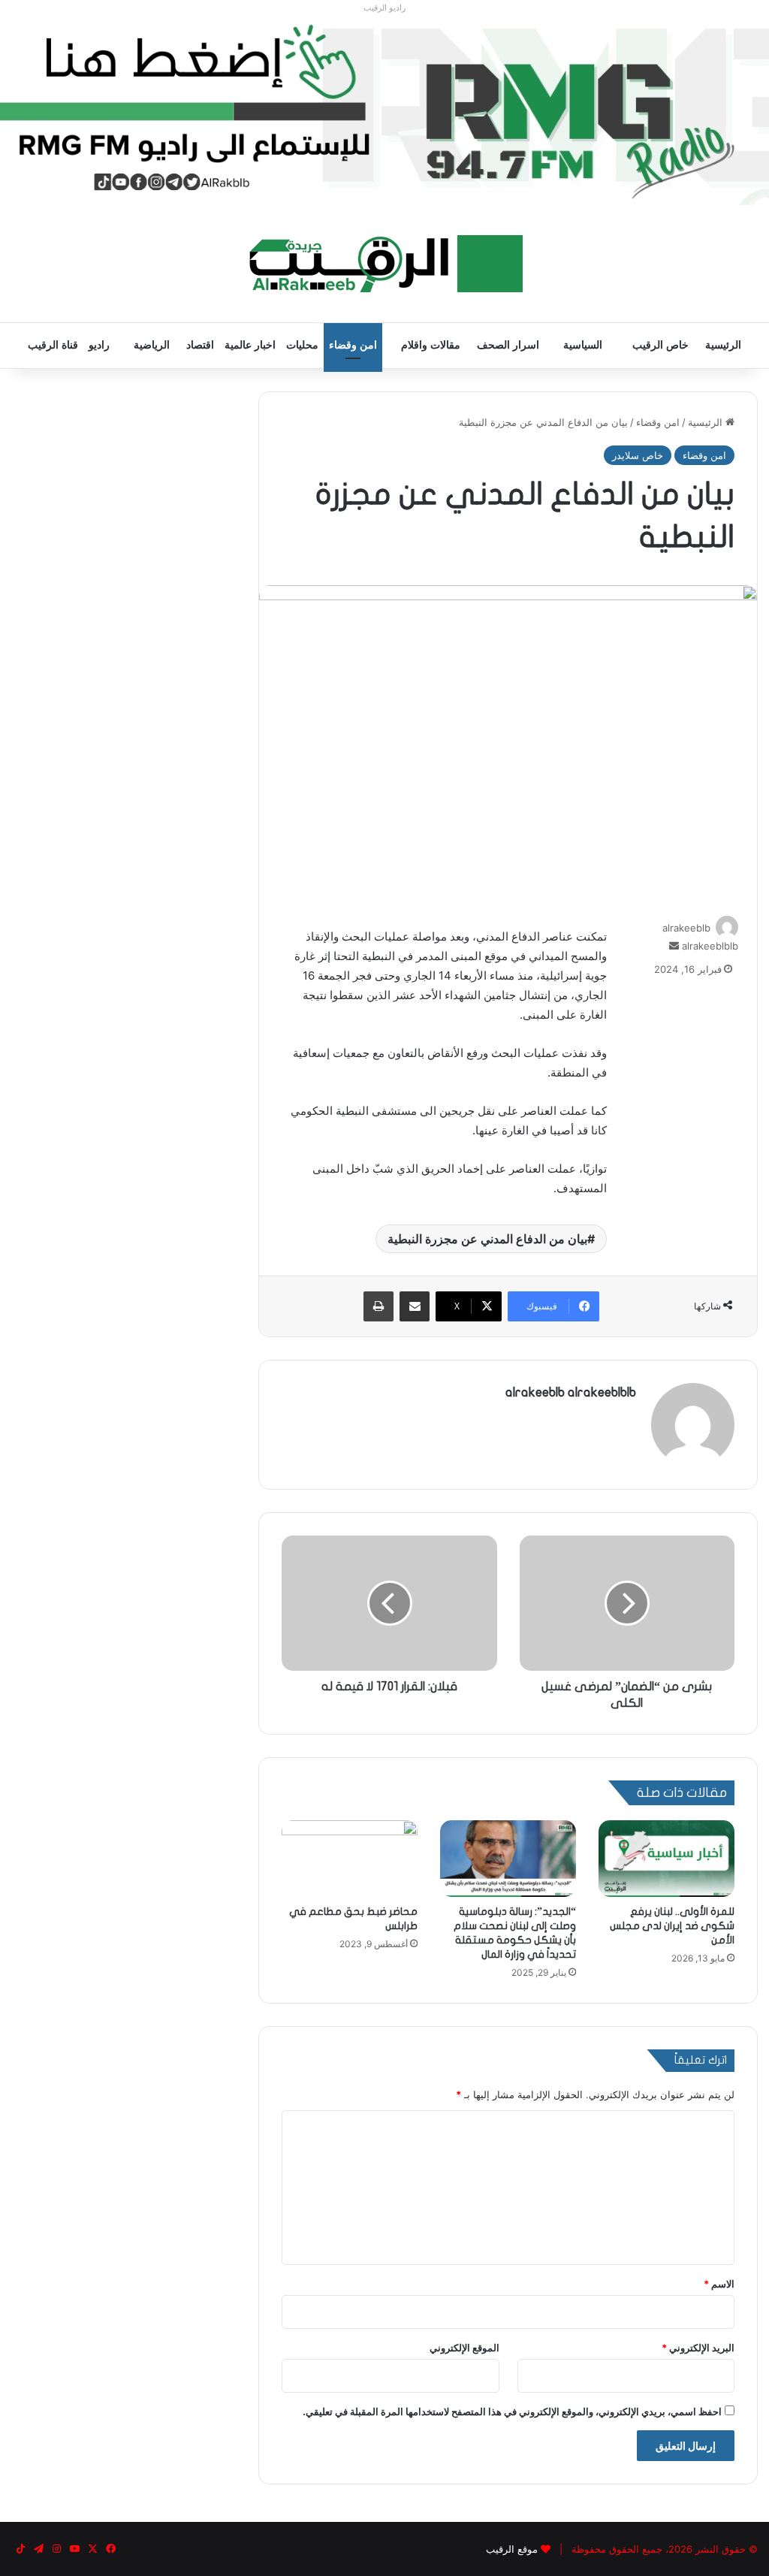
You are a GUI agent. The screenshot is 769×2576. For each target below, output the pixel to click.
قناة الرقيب (53, 345)
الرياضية (152, 345)
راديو (99, 345)
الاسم (719, 2284)
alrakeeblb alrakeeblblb (571, 1392)
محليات (302, 345)
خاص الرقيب (660, 345)
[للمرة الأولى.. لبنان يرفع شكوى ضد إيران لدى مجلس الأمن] (666, 1859)
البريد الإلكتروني (698, 2348)
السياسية (583, 345)
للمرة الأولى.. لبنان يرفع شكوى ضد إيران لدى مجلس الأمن (672, 1926)
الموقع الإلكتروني (464, 2348)
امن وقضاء (353, 345)
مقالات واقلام (431, 345)
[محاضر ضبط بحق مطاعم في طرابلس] (350, 1859)
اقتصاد (200, 345)
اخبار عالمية (250, 345)
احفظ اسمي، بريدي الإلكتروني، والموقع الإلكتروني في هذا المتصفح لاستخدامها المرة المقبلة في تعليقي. (512, 2411)
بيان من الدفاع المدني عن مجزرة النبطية (487, 1239)
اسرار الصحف (508, 345)
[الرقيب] (385, 264)
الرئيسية (723, 345)
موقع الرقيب (512, 2549)
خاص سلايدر (638, 455)
